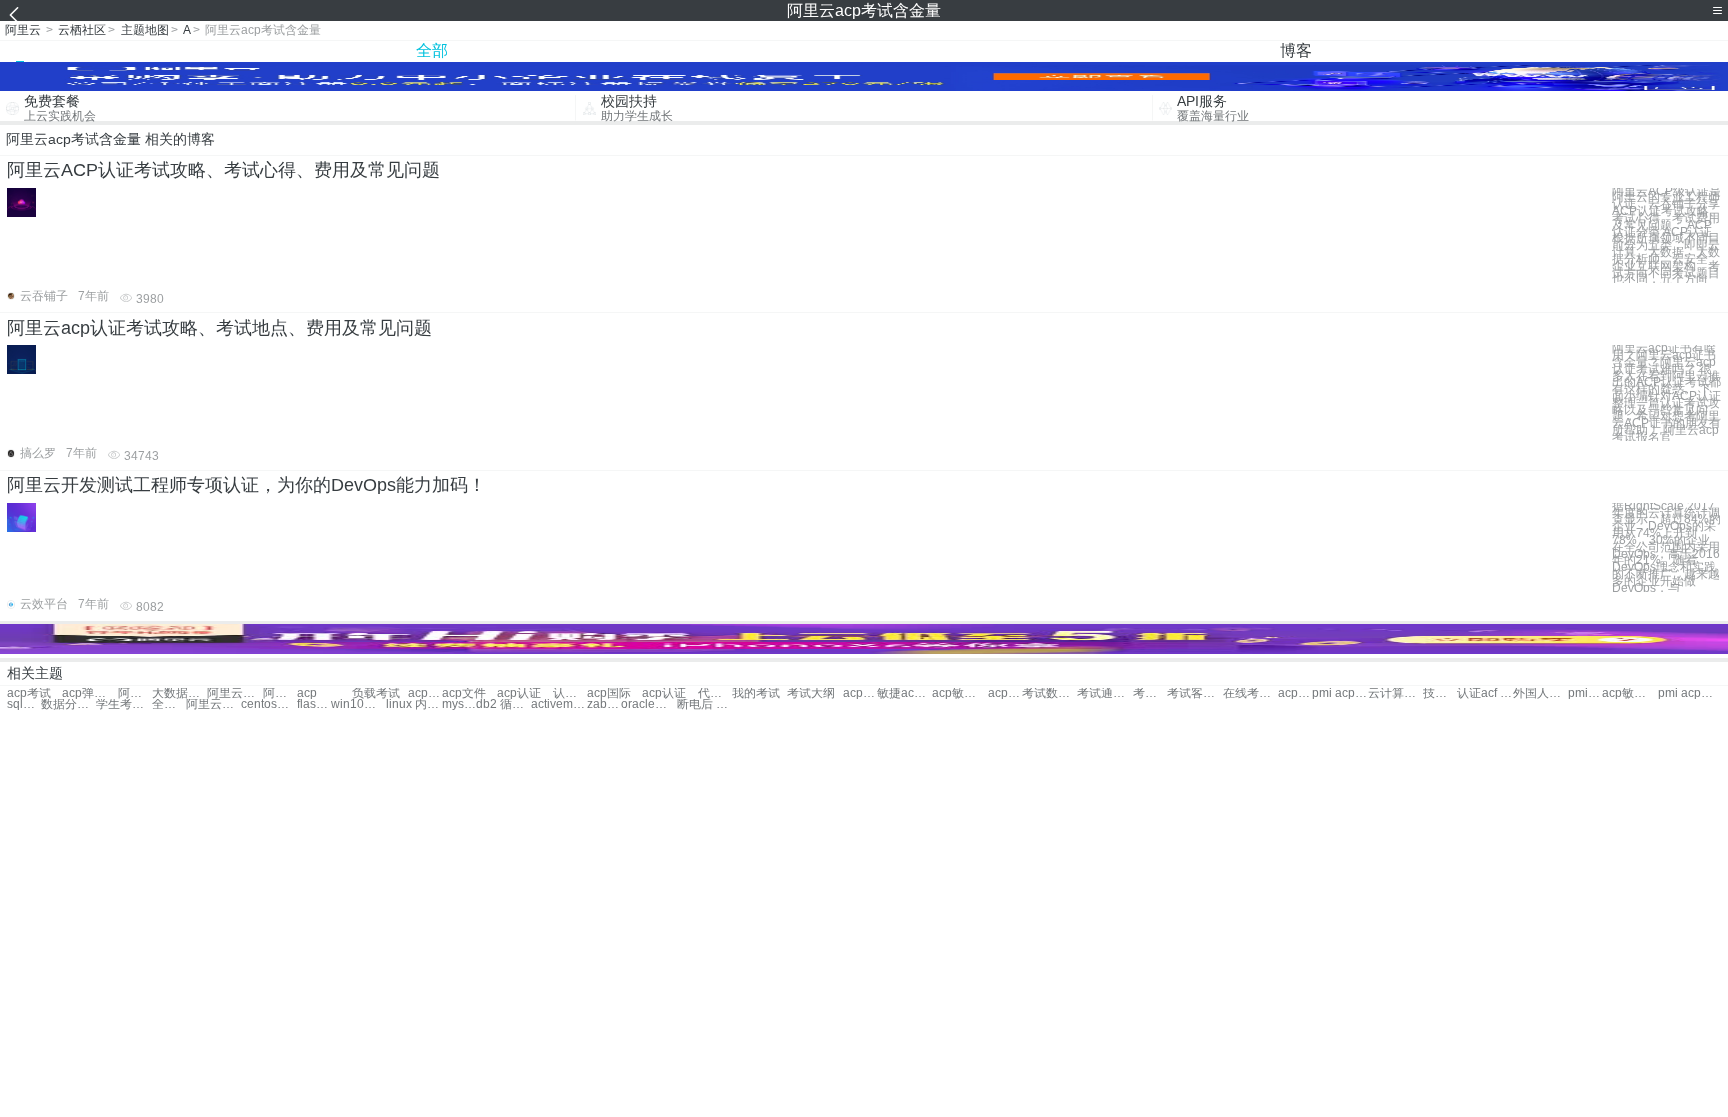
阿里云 (23, 30)
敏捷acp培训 (904, 693)
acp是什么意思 (1295, 693)
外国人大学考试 (1540, 693)
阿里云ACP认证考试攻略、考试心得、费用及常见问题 (223, 170)
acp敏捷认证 (959, 693)
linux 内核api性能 (413, 704)
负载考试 (376, 693)
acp (307, 693)
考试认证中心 (1150, 693)
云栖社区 (82, 30)
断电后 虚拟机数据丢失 (704, 704)
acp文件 (464, 693)
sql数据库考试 (24, 704)
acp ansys (1005, 693)
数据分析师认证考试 (68, 704)
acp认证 (519, 693)
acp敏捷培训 (860, 693)
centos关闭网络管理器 (268, 704)
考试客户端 (1194, 693)
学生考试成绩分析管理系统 (123, 704)
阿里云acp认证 (135, 693)
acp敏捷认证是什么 (1629, 693)
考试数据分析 (1049, 693)
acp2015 (425, 693)
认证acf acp (1484, 693)
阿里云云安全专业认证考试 (234, 693)
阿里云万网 (213, 704)
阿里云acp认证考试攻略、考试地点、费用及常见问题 (219, 328)
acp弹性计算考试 (89, 693)
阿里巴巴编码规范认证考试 (280, 693)
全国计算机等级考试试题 (169, 704)
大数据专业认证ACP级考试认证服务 (179, 693)
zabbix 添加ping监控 (604, 704)
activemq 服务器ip (558, 704)
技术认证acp (1440, 693)
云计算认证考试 (1395, 693)
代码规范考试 (715, 693)
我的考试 (756, 693)
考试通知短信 (1104, 693)
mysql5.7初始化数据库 (459, 704)
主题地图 (145, 30)
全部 (432, 50)
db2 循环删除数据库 (503, 704)
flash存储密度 (314, 704)
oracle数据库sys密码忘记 (648, 704)
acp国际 (609, 693)
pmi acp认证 (1339, 693)
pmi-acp (1585, 693)
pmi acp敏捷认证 (1685, 693)
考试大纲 (811, 693)
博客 (1296, 50)
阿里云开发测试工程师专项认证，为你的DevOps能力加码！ (246, 485)
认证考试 (570, 693)
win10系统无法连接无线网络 (358, 704)
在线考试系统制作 (1250, 693)
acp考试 (29, 693)
